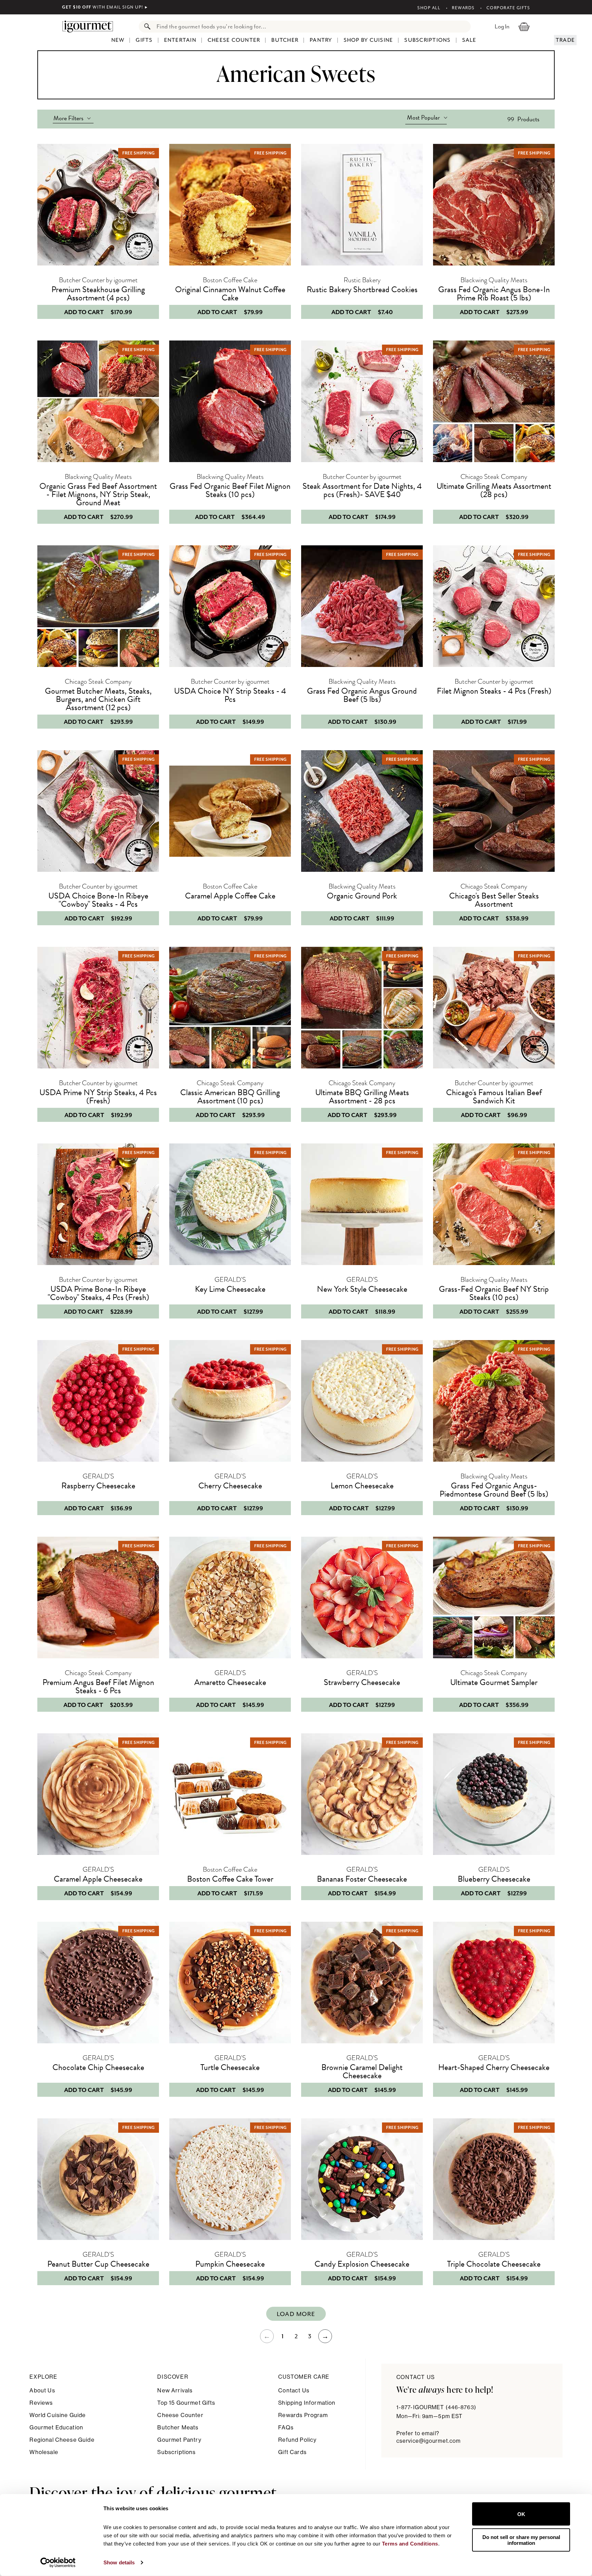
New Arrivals (175, 2391)
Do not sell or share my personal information (521, 2540)
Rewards (463, 8)
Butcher (285, 40)
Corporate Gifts (508, 8)
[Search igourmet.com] (146, 27)
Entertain (180, 40)
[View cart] (524, 26)
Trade (565, 40)
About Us (42, 2391)
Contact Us (294, 2391)
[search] (312, 27)
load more (296, 2314)
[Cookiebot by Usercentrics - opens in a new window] (58, 2563)
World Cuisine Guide (58, 2415)
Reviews (41, 2403)
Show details (119, 2562)
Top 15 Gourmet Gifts (186, 2403)
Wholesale (44, 2452)
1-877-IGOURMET (436, 2407)
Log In (502, 26)
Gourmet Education (56, 2428)
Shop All (429, 8)
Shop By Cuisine (368, 40)
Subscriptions (427, 40)
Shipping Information (307, 2403)
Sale (469, 40)
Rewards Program (303, 2415)
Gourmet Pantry (179, 2440)
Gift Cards (292, 2452)
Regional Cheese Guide (62, 2440)
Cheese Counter (234, 40)
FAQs (286, 2428)
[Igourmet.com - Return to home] (91, 26)
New (118, 40)
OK (521, 2514)
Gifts (144, 40)
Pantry (321, 40)
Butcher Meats (178, 2428)
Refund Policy (297, 2440)
